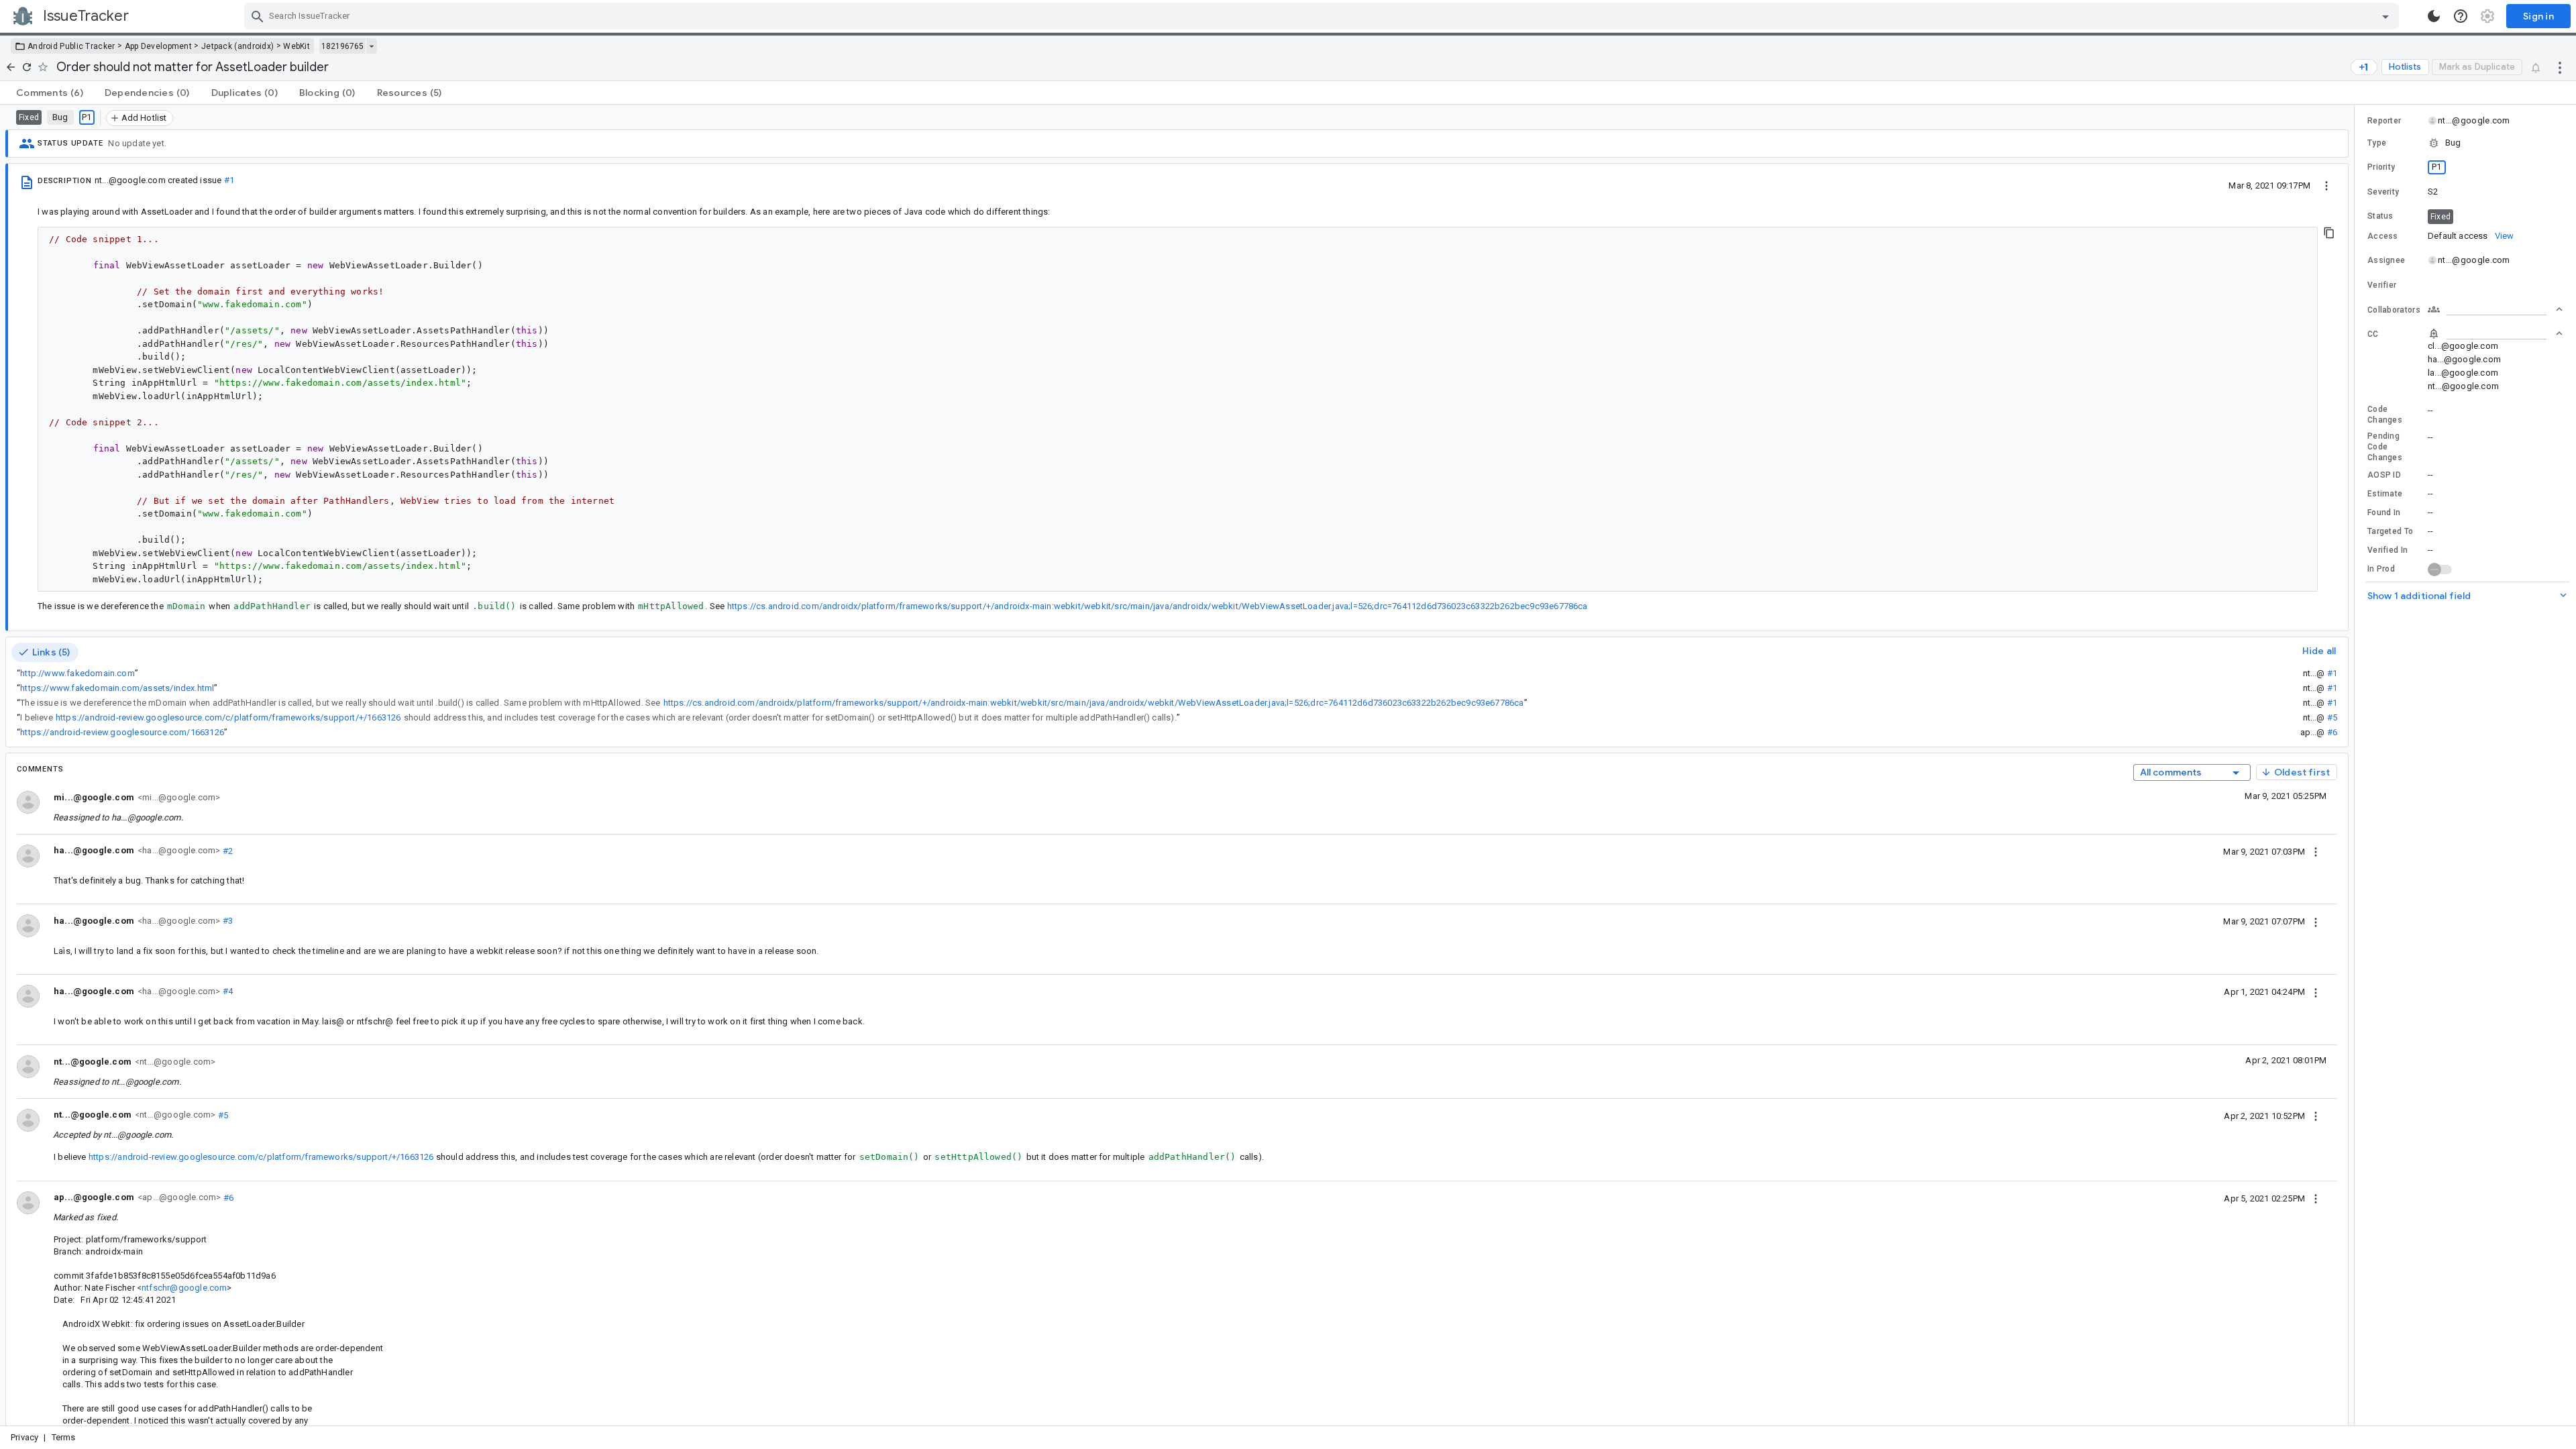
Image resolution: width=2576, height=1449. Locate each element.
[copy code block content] (2329, 233)
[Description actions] (2326, 185)
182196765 (342, 46)
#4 (226, 991)
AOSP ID (2384, 475)
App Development (159, 46)
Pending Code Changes (2385, 447)
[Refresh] (27, 67)
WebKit (297, 46)
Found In (2384, 513)
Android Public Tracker (71, 46)
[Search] (258, 16)
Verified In (2387, 550)
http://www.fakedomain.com (77, 673)
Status (2380, 216)
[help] (2461, 16)
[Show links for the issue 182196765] (371, 46)
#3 (226, 921)
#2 (226, 850)
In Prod (2381, 569)
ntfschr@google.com (184, 1288)
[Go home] (11, 67)
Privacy (24, 1437)
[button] (2465, 143)
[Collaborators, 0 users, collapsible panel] (2495, 309)
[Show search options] (2385, 16)
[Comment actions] (2316, 851)
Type (2377, 143)
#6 (2332, 732)
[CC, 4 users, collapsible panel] (2495, 333)
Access (2383, 236)
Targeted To (2390, 531)
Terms (64, 1437)
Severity (2383, 192)
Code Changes (2385, 415)
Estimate (2385, 494)
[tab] (50, 93)
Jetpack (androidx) (237, 46)
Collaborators (2394, 310)
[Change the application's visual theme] (2434, 16)
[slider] (2357, 765)
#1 (229, 180)
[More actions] (2560, 67)
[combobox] (1323, 16)
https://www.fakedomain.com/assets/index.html (117, 688)
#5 (2332, 717)
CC (2373, 334)
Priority (2381, 167)
